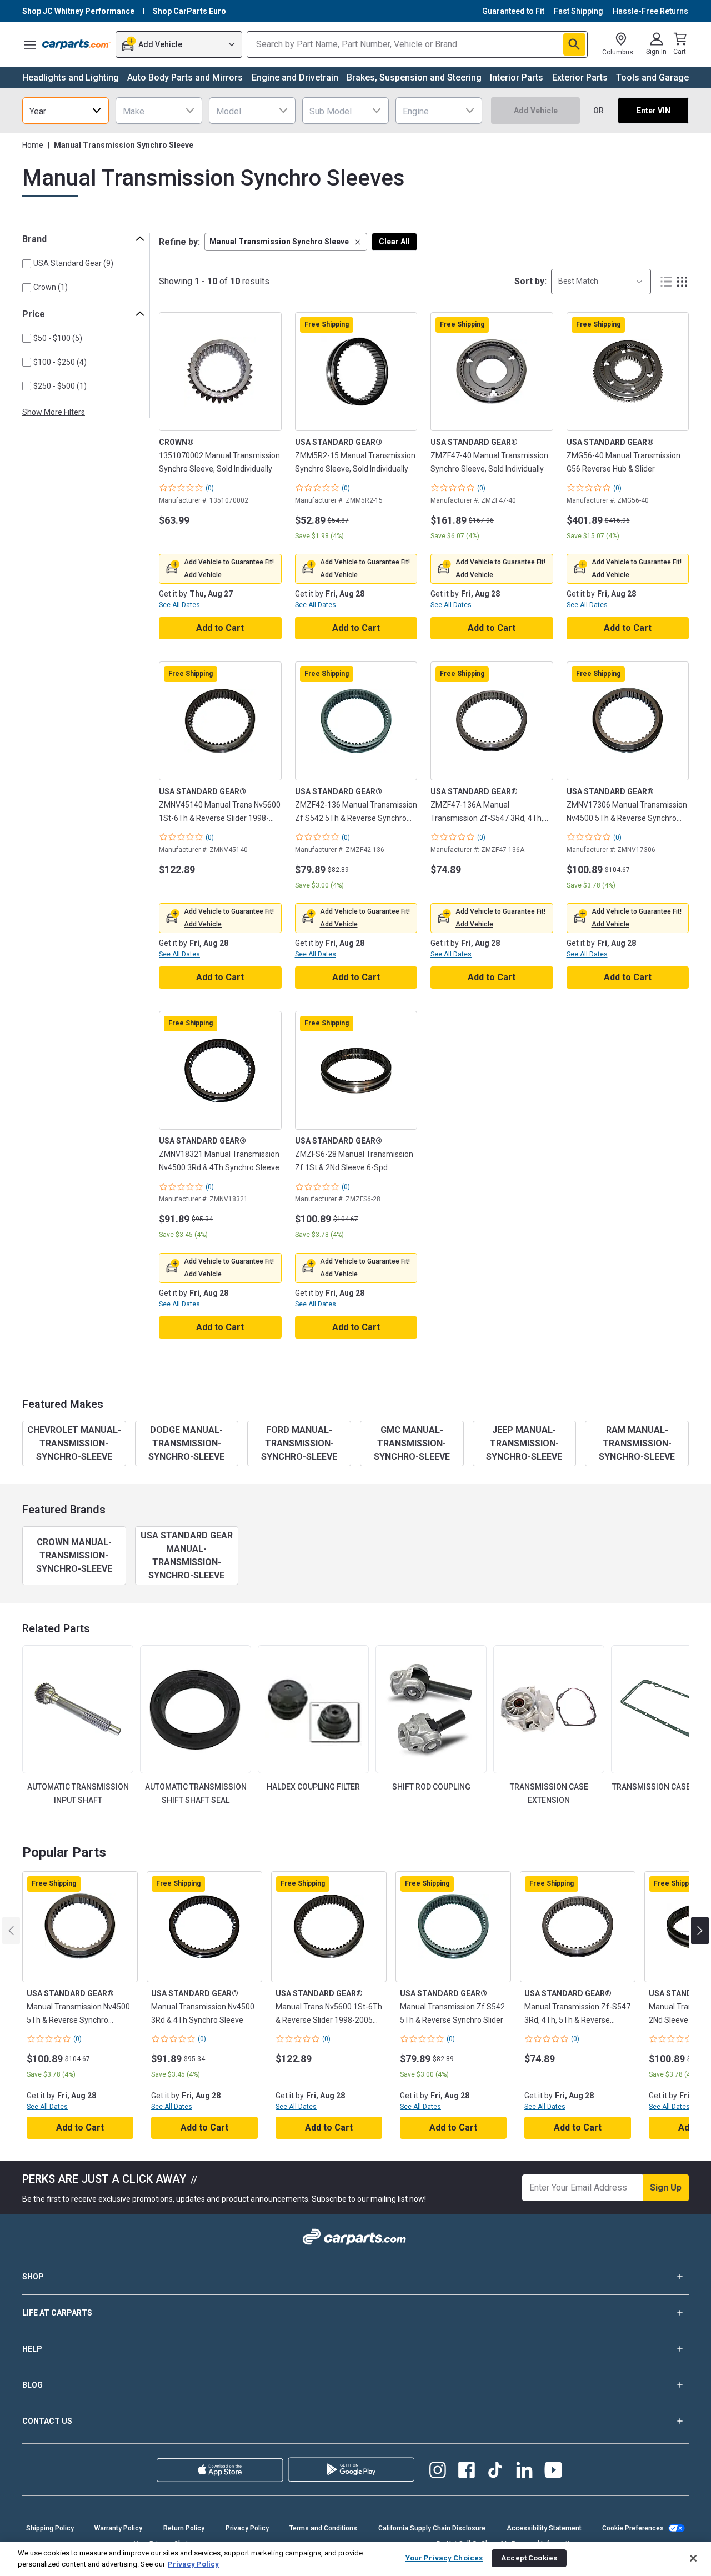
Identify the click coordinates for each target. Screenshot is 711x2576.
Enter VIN (654, 111)
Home (33, 145)
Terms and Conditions (323, 2528)
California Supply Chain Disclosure (432, 2528)
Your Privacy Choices (444, 2558)
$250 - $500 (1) (60, 386)
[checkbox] (27, 264)
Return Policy (184, 2528)
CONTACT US (47, 2421)
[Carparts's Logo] (77, 44)
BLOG (32, 2385)
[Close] (693, 2558)
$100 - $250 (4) (60, 362)
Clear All (394, 242)
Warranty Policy (118, 2528)
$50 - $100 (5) (58, 338)
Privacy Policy (247, 2528)
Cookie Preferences (633, 2528)
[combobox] (66, 111)
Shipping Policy (50, 2528)
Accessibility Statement (544, 2528)
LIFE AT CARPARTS (57, 2313)
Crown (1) (51, 287)
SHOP (33, 2277)
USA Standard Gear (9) (73, 263)
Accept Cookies (529, 2558)
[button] (286, 242)
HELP (32, 2349)
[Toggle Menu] (30, 44)
